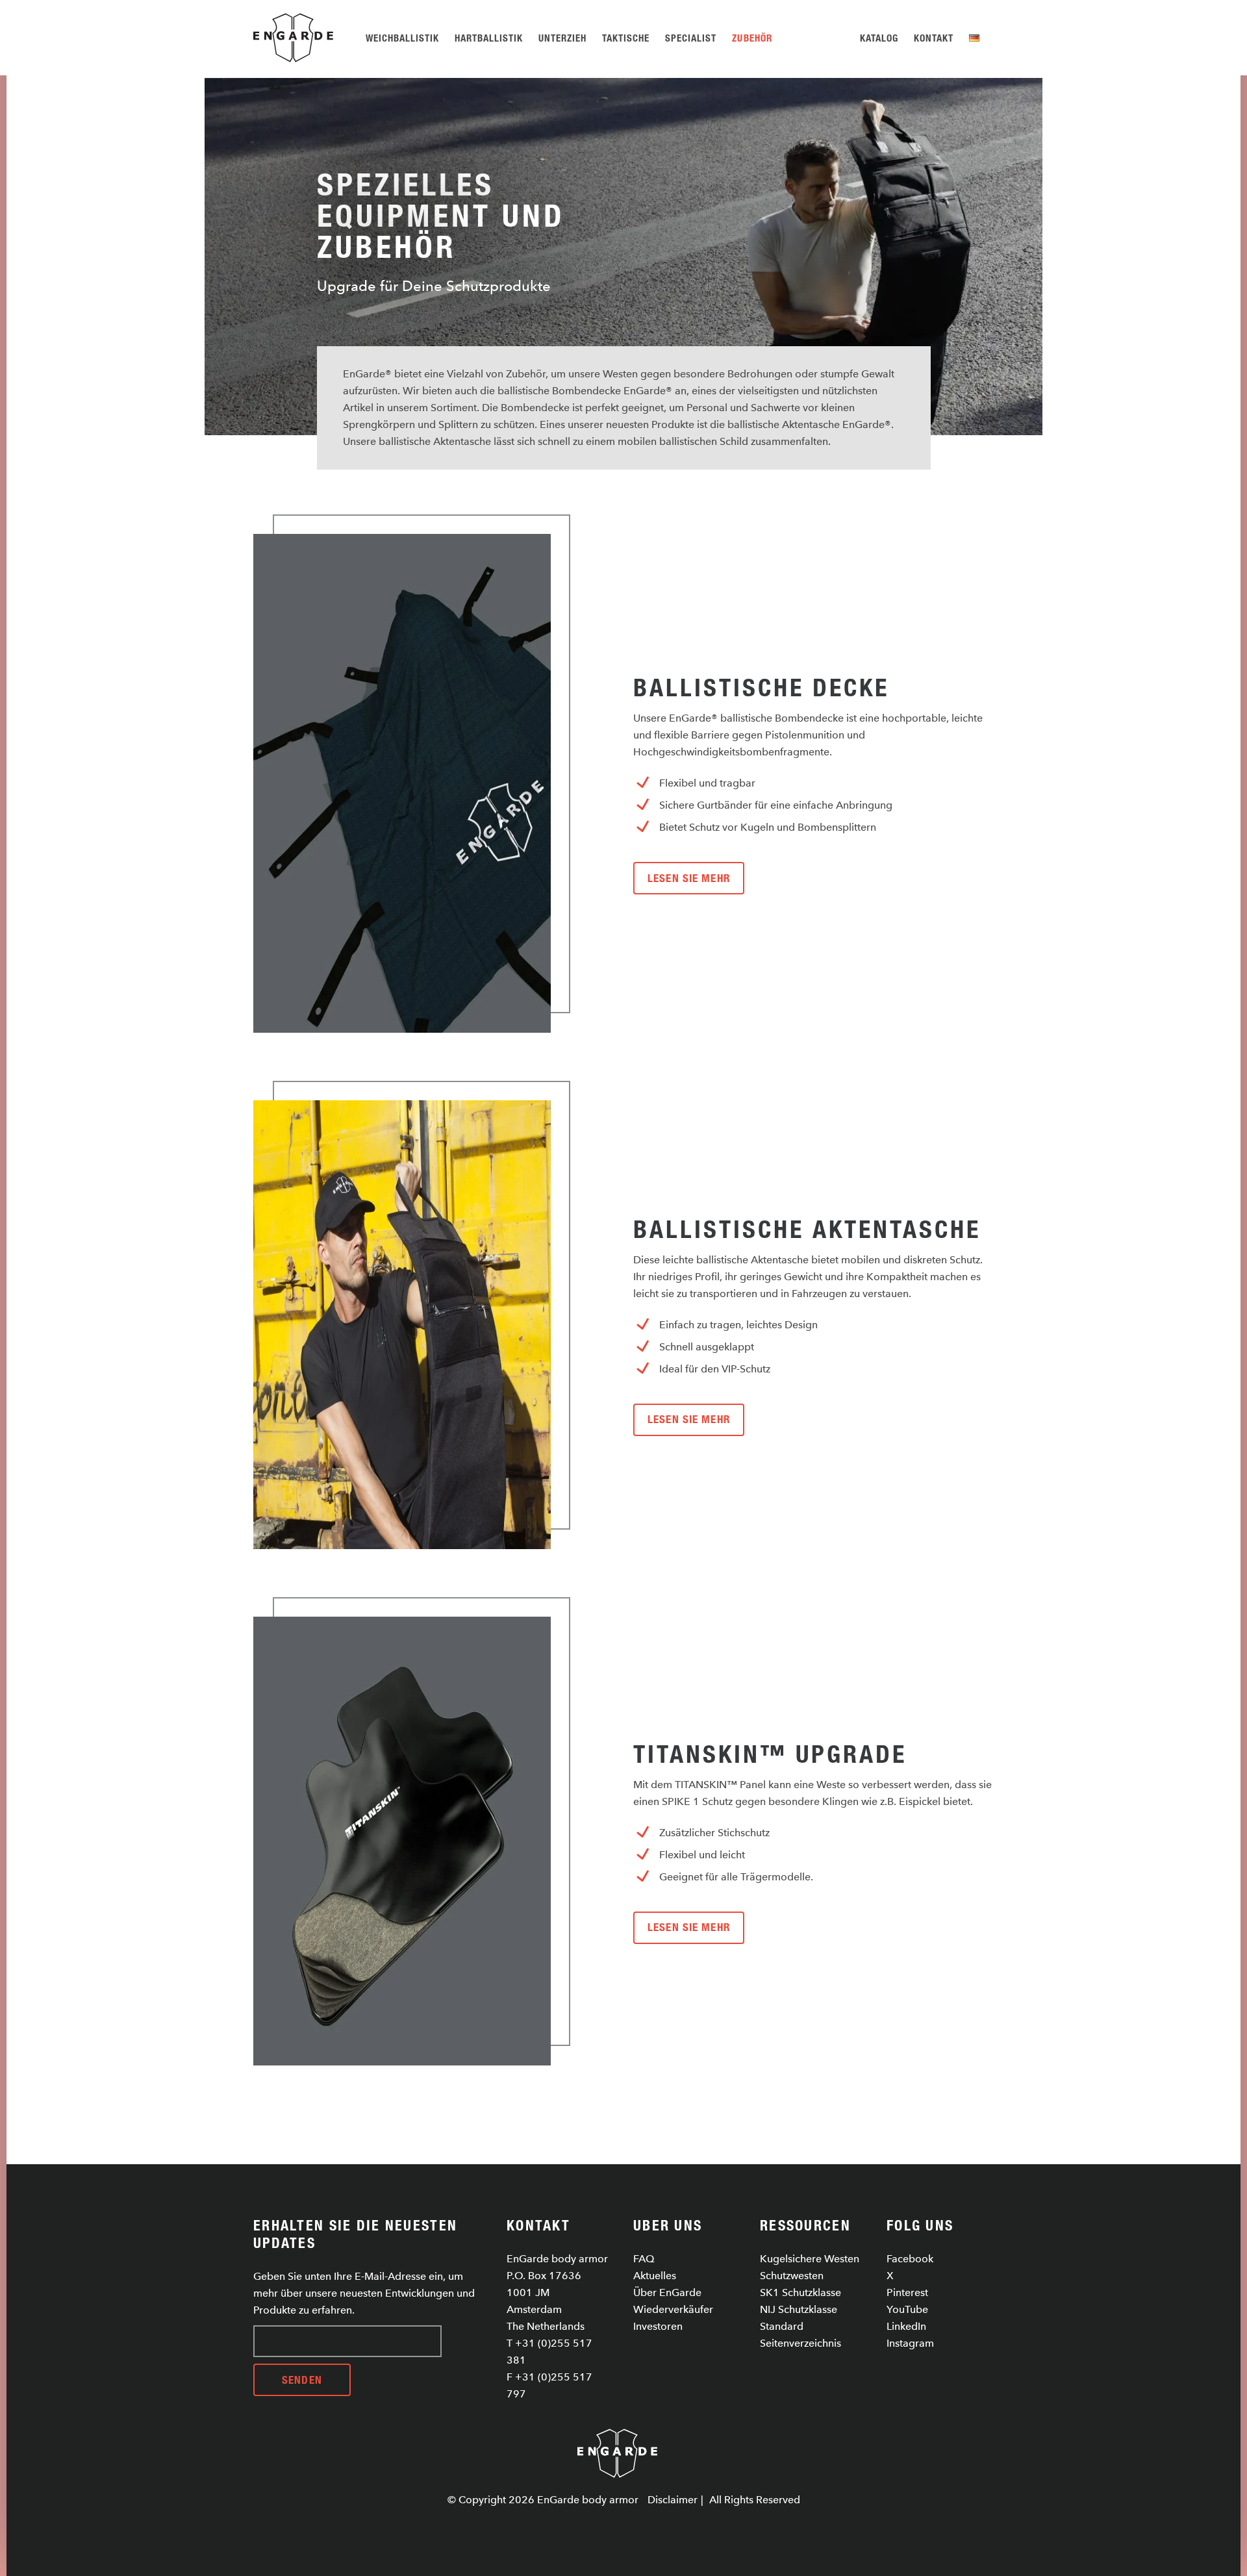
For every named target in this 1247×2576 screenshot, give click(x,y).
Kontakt (934, 38)
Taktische (626, 38)
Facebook (910, 2259)
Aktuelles (655, 2276)
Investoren (658, 2326)
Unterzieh (562, 38)
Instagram (910, 2343)
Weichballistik (402, 38)
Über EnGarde (667, 2292)
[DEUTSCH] (976, 38)
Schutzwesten (792, 2276)
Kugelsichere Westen (810, 2259)
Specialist (691, 38)
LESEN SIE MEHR (689, 878)
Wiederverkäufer (673, 2309)
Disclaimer (673, 2500)
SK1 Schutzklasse (800, 2292)
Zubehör (752, 38)
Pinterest (907, 2292)
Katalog (879, 38)
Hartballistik (489, 38)
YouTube (907, 2309)
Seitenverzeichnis (800, 2343)
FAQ (644, 2259)
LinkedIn (906, 2326)
